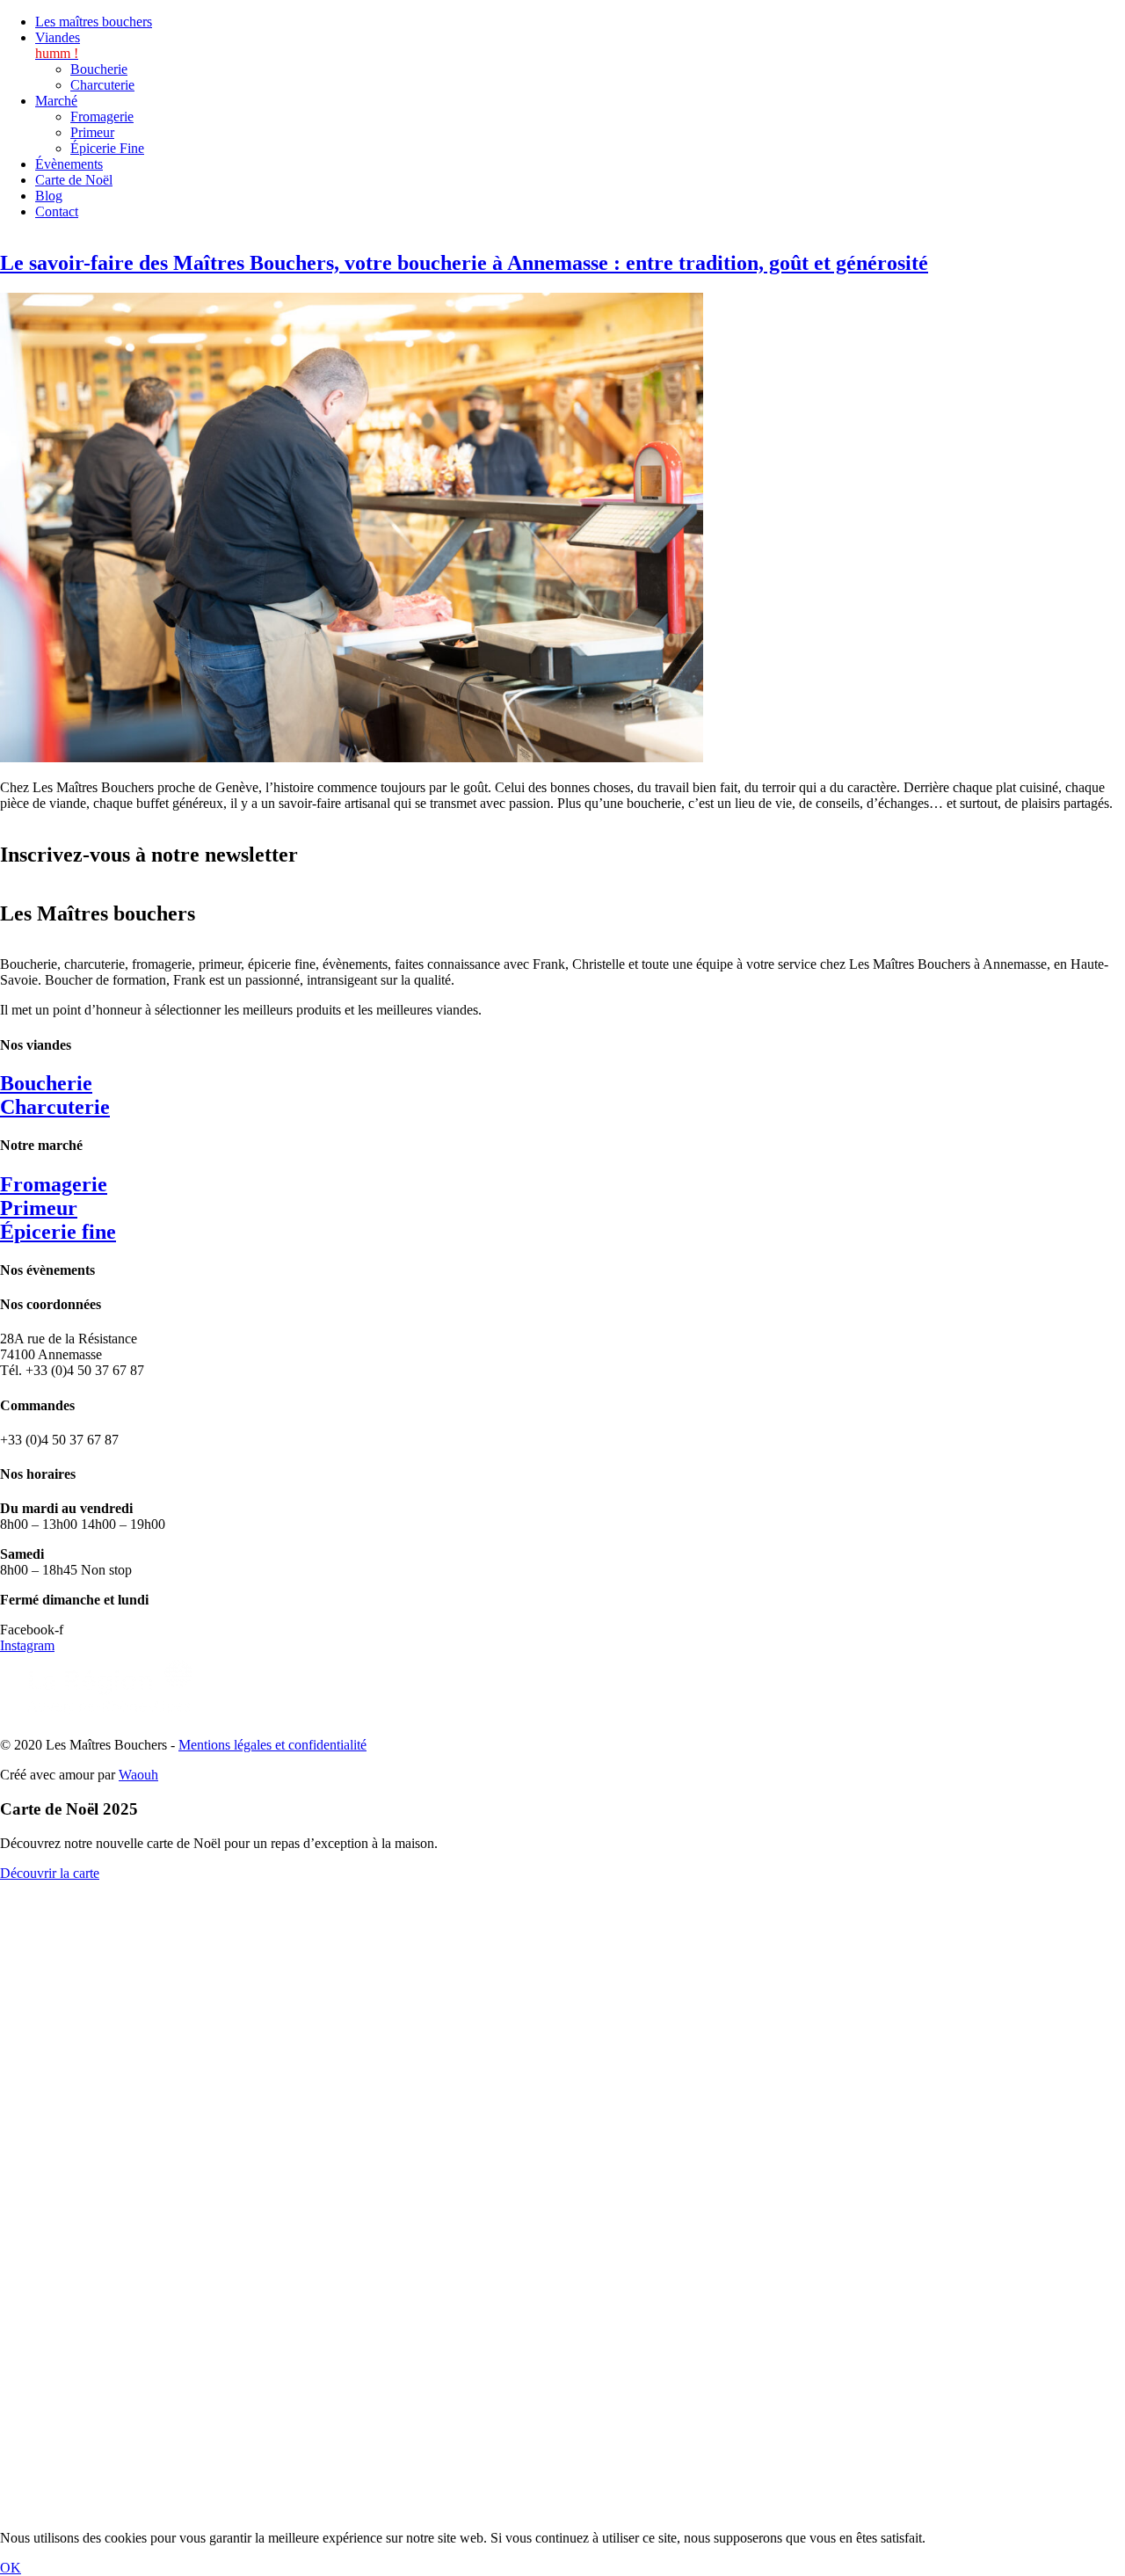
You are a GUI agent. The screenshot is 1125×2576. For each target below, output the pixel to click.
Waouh (138, 1775)
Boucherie (46, 1083)
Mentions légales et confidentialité (272, 1745)
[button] (580, 46)
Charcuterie (55, 1107)
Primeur (39, 1208)
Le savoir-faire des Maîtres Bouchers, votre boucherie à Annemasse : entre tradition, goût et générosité (464, 263)
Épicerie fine (58, 1232)
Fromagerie (54, 1184)
